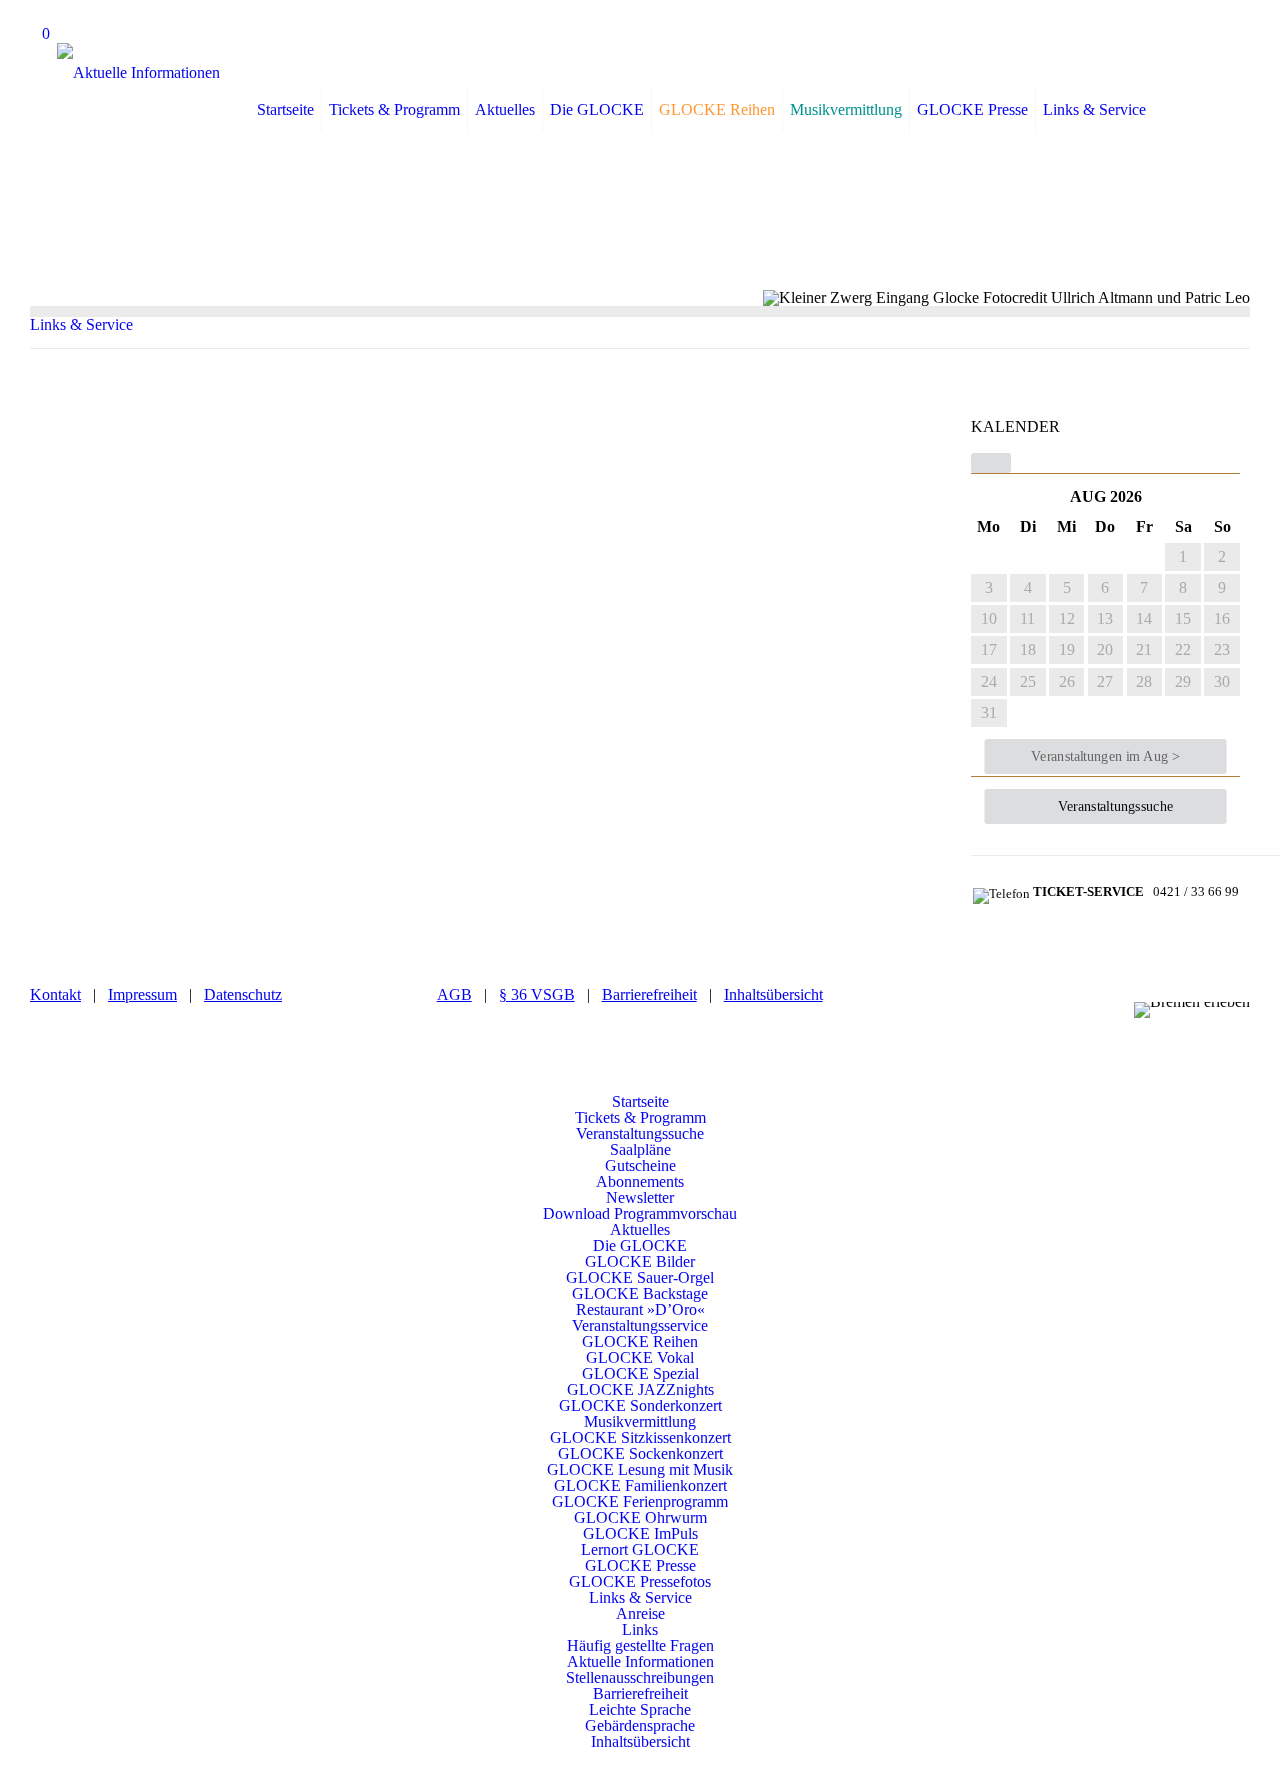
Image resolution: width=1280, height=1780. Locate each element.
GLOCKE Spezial (640, 1373)
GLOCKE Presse (640, 1565)
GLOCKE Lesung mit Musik (640, 1469)
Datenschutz (243, 994)
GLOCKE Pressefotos (640, 1581)
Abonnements (640, 1181)
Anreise (640, 1613)
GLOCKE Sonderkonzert (640, 1405)
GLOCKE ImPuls (640, 1533)
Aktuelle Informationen (640, 1661)
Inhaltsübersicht (773, 994)
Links (640, 1629)
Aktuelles (640, 1229)
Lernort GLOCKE (640, 1549)
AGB (454, 994)
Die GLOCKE (640, 1245)
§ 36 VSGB (537, 994)
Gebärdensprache (640, 1725)
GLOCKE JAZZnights (640, 1389)
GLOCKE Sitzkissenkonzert (640, 1437)
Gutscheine (640, 1165)
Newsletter (640, 1197)
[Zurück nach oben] (640, 1085)
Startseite (640, 1101)
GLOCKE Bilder (640, 1261)
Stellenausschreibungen (640, 1677)
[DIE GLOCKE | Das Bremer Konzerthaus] (138, 72)
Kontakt (55, 994)
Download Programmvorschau (640, 1213)
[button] (991, 463)
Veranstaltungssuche (640, 1133)
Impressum (142, 994)
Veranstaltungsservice (640, 1325)
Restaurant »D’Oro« (640, 1309)
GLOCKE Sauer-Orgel (640, 1277)
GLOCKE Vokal (640, 1357)
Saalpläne (640, 1149)
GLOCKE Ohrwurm (640, 1517)
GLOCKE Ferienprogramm (640, 1501)
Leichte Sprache (640, 1709)
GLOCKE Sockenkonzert (640, 1453)
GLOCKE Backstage (640, 1293)
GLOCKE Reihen (640, 1341)
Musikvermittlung (640, 1421)
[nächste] (1174, 496)
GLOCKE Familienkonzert (640, 1485)
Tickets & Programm (640, 1117)
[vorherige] (1038, 496)
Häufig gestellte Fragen (640, 1645)
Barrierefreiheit (649, 994)
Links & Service (81, 324)
